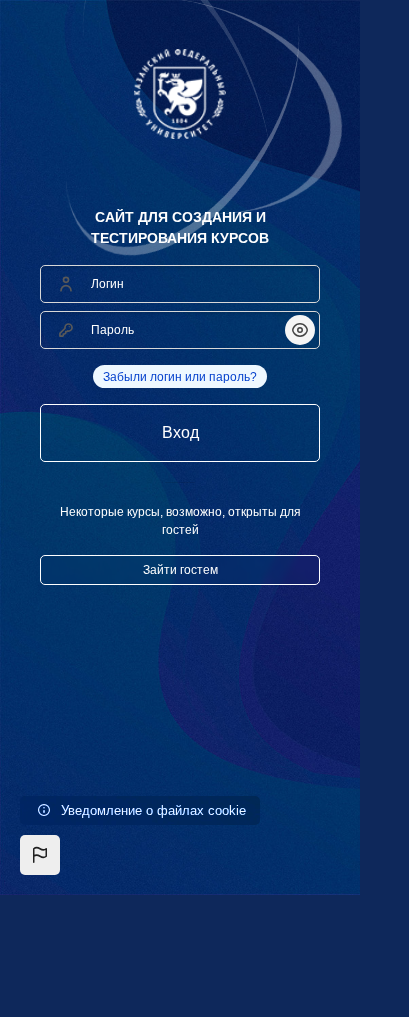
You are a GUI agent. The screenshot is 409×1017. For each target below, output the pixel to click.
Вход (180, 432)
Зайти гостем (180, 570)
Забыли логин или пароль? (180, 377)
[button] (40, 855)
